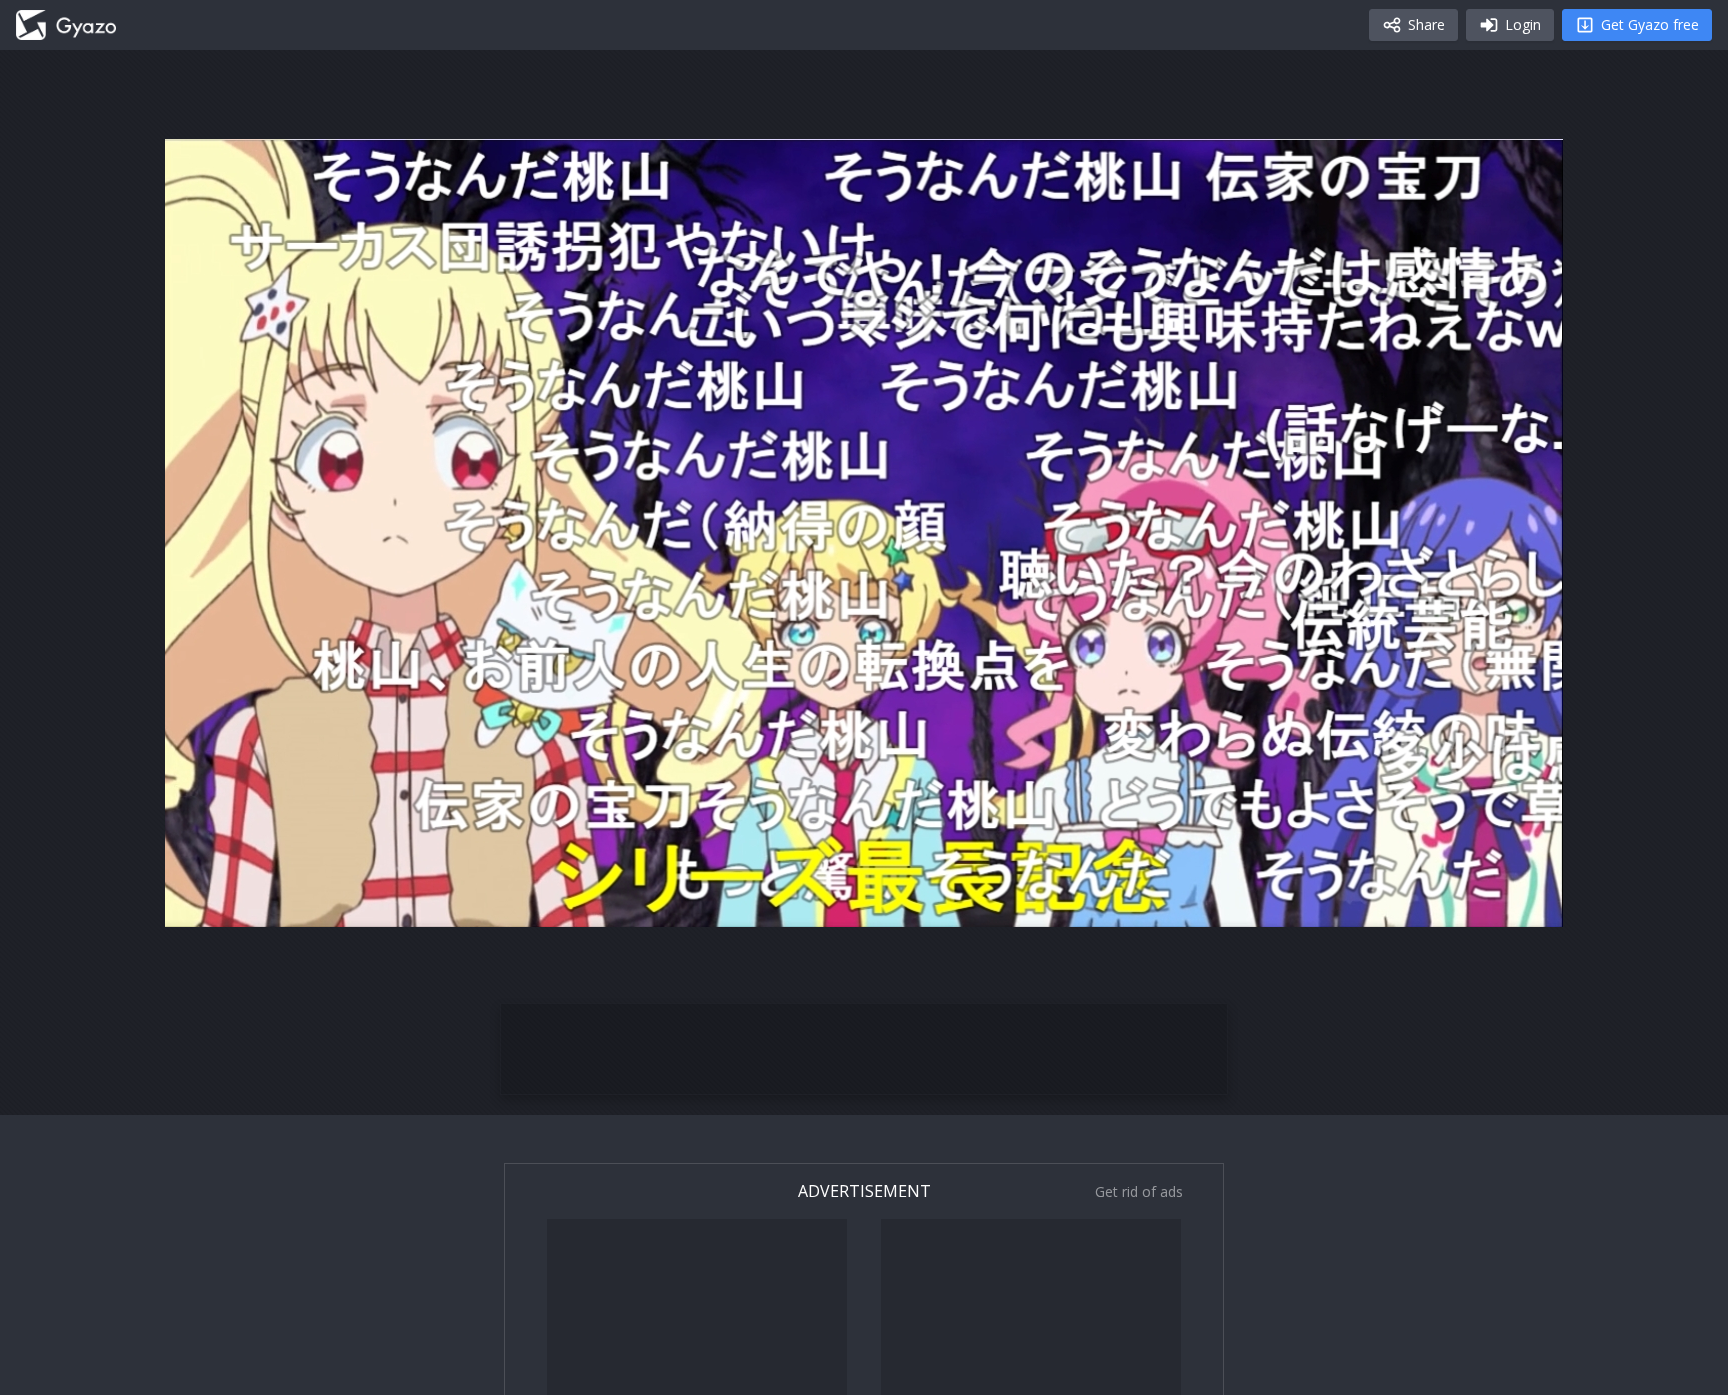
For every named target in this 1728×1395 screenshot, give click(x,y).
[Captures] (66, 25)
